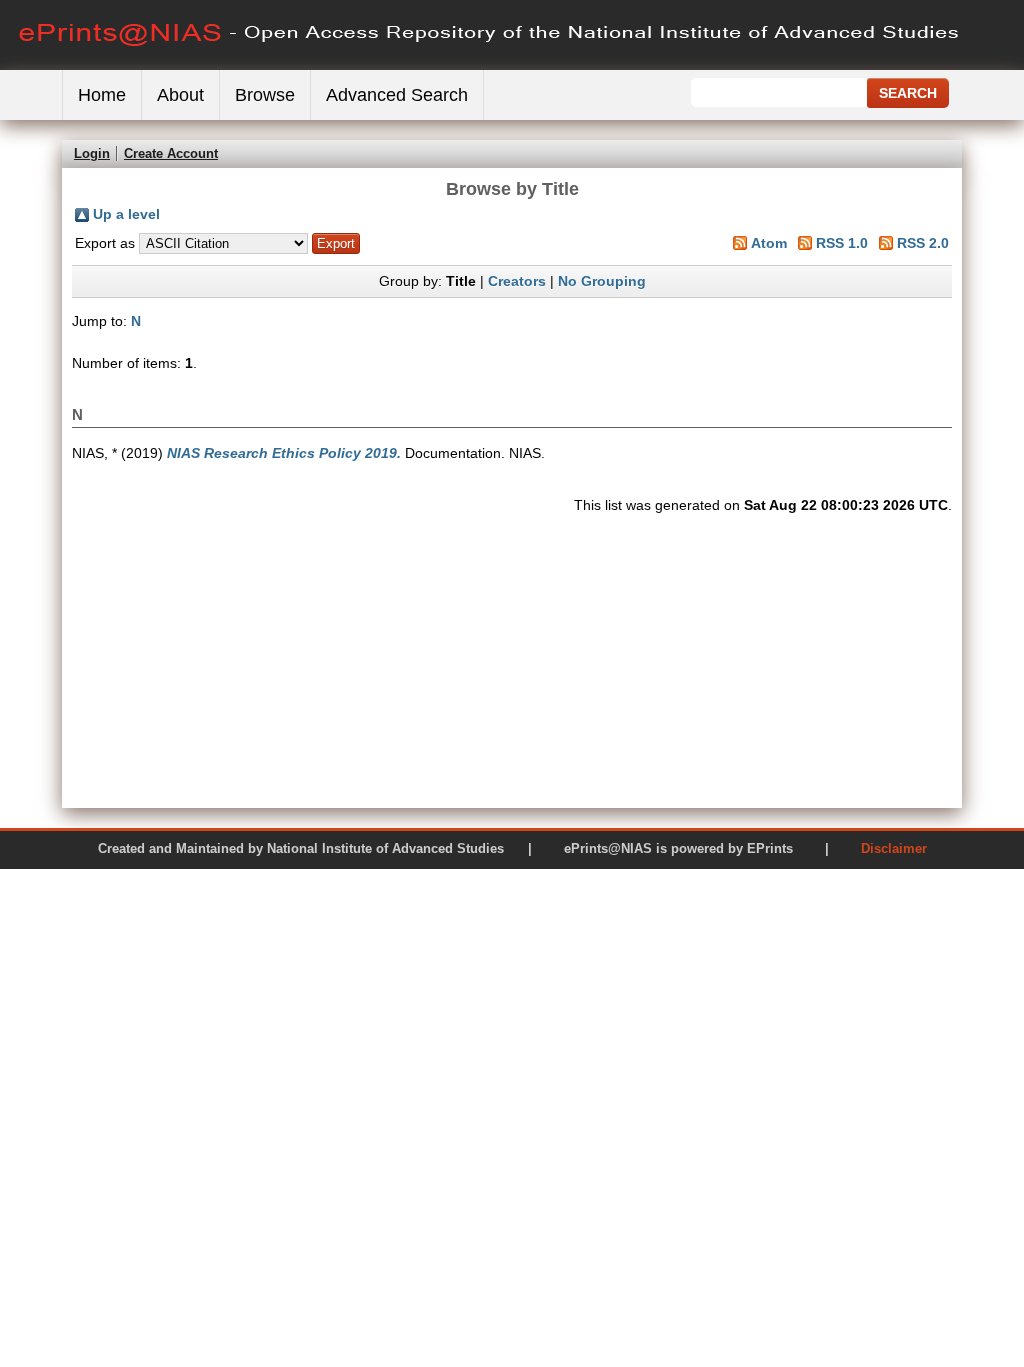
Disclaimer (894, 848)
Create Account (171, 153)
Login (92, 153)
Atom (769, 243)
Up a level (126, 214)
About (180, 95)
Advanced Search (397, 95)
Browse (265, 95)
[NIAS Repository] (490, 65)
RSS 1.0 (842, 243)
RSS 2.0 (923, 243)
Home (102, 95)
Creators (517, 281)
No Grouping (602, 281)
